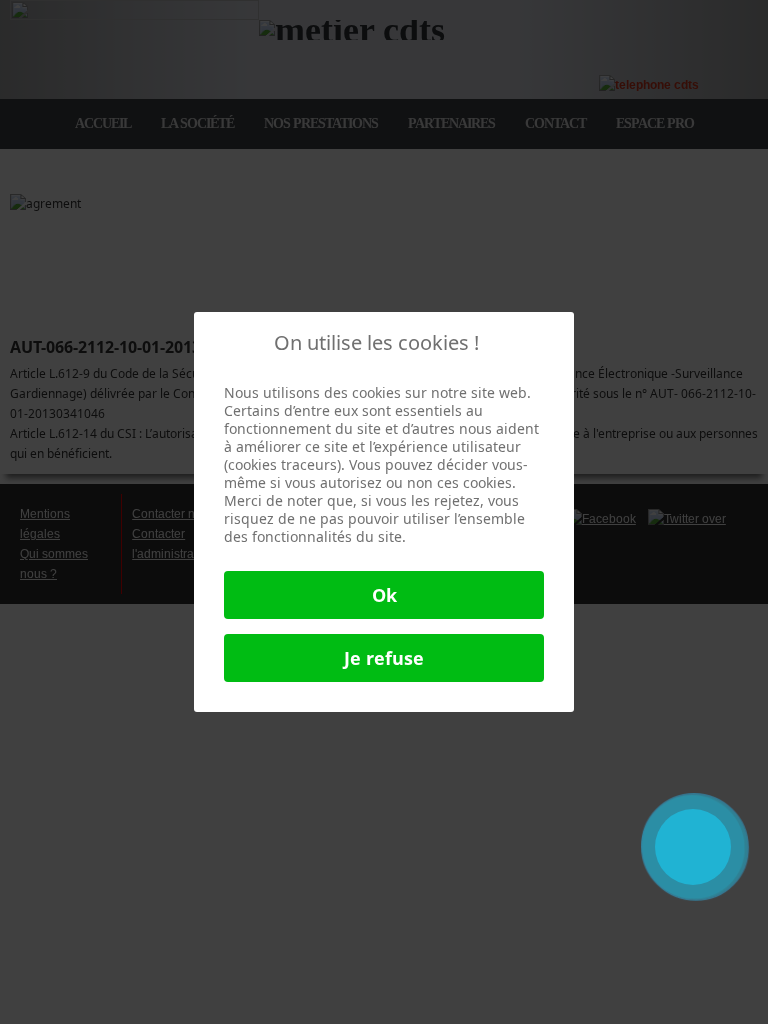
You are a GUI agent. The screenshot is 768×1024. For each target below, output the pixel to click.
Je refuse (384, 658)
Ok (384, 595)
